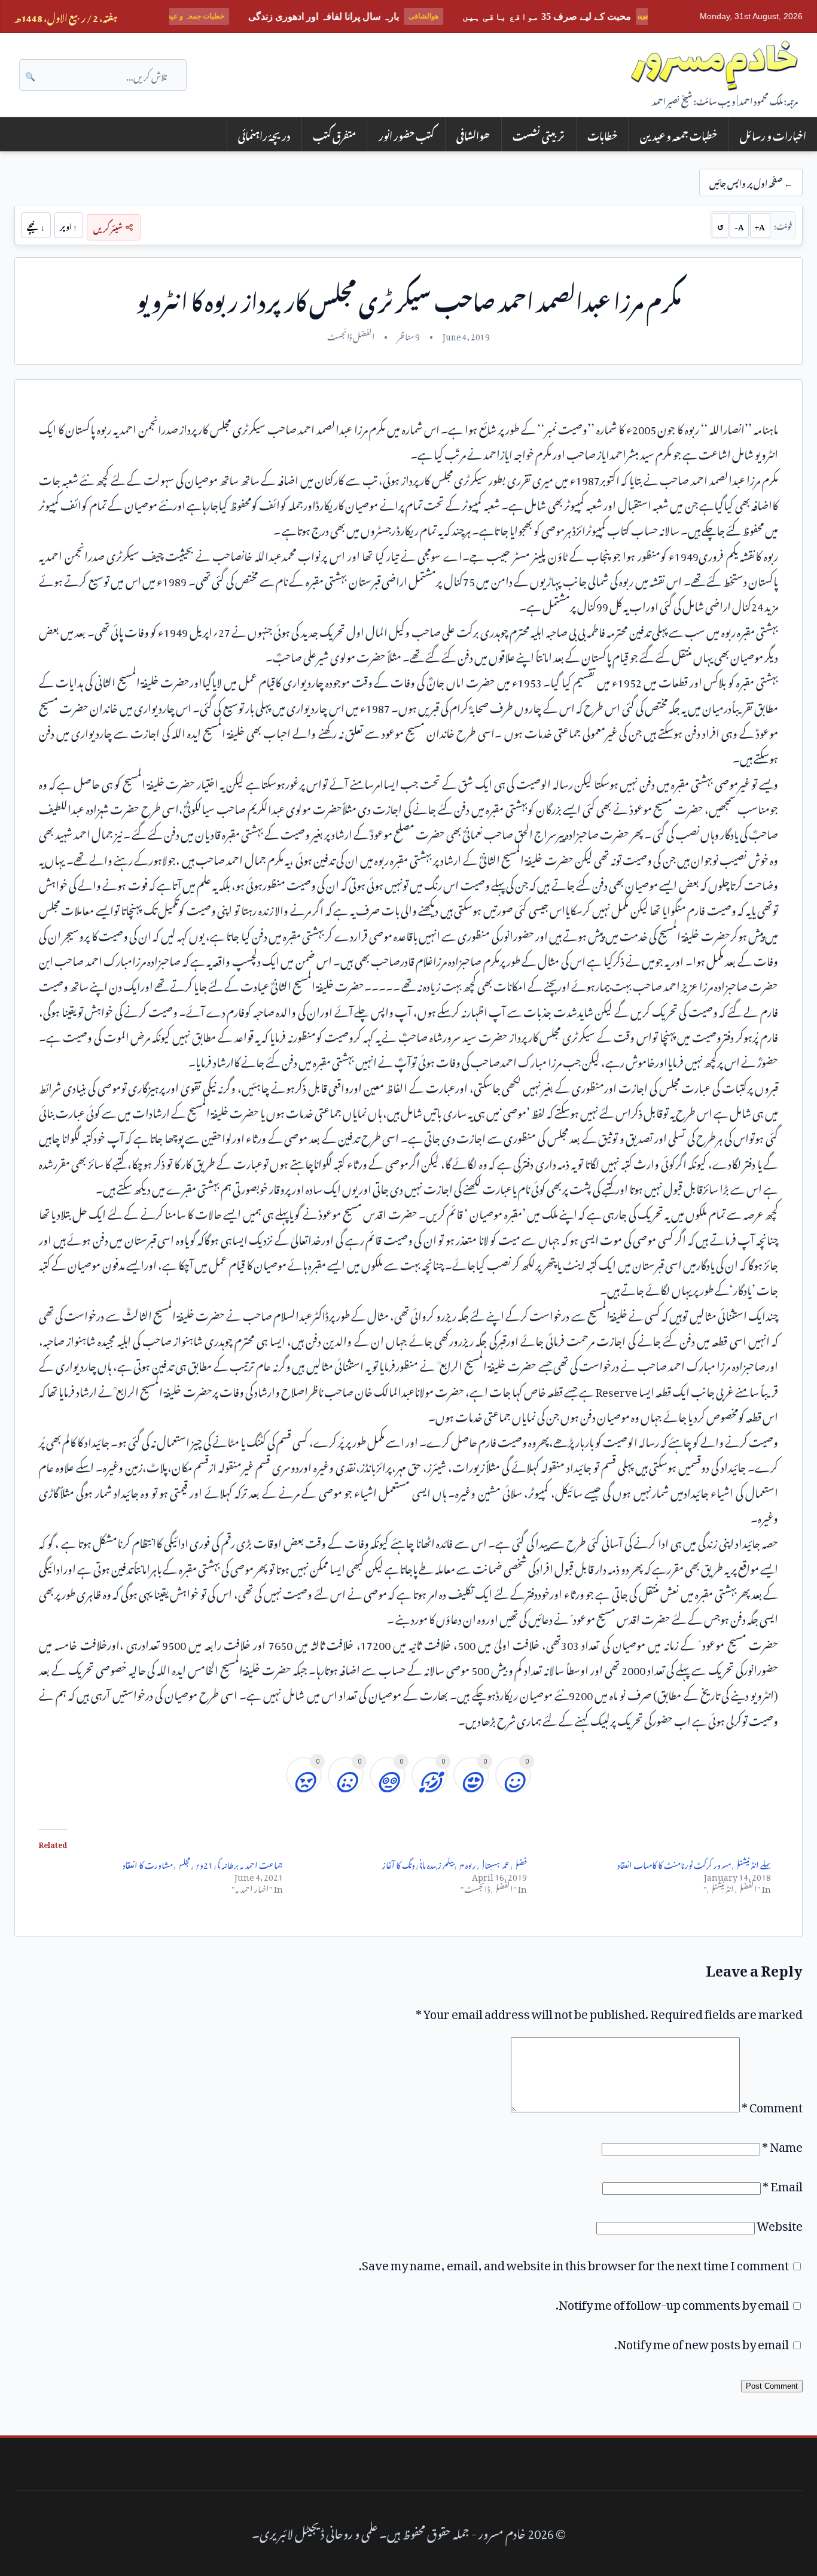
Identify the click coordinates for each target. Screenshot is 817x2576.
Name (782, 2144)
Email (783, 2184)
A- (739, 225)
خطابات (602, 134)
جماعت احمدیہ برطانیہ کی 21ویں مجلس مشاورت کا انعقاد (203, 1863)
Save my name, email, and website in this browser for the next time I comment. (574, 2263)
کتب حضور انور (406, 134)
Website (780, 2223)
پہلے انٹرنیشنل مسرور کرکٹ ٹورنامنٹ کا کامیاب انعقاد (694, 1863)
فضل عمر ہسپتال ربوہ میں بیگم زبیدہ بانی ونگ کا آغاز (455, 1863)
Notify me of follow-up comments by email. (672, 2302)
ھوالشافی (473, 134)
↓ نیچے (36, 225)
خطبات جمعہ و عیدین (679, 134)
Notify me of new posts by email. (702, 2341)
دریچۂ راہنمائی (264, 134)
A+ (760, 225)
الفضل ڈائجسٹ (351, 335)
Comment (772, 2105)
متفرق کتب (334, 134)
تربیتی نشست (539, 134)
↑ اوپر (68, 225)
